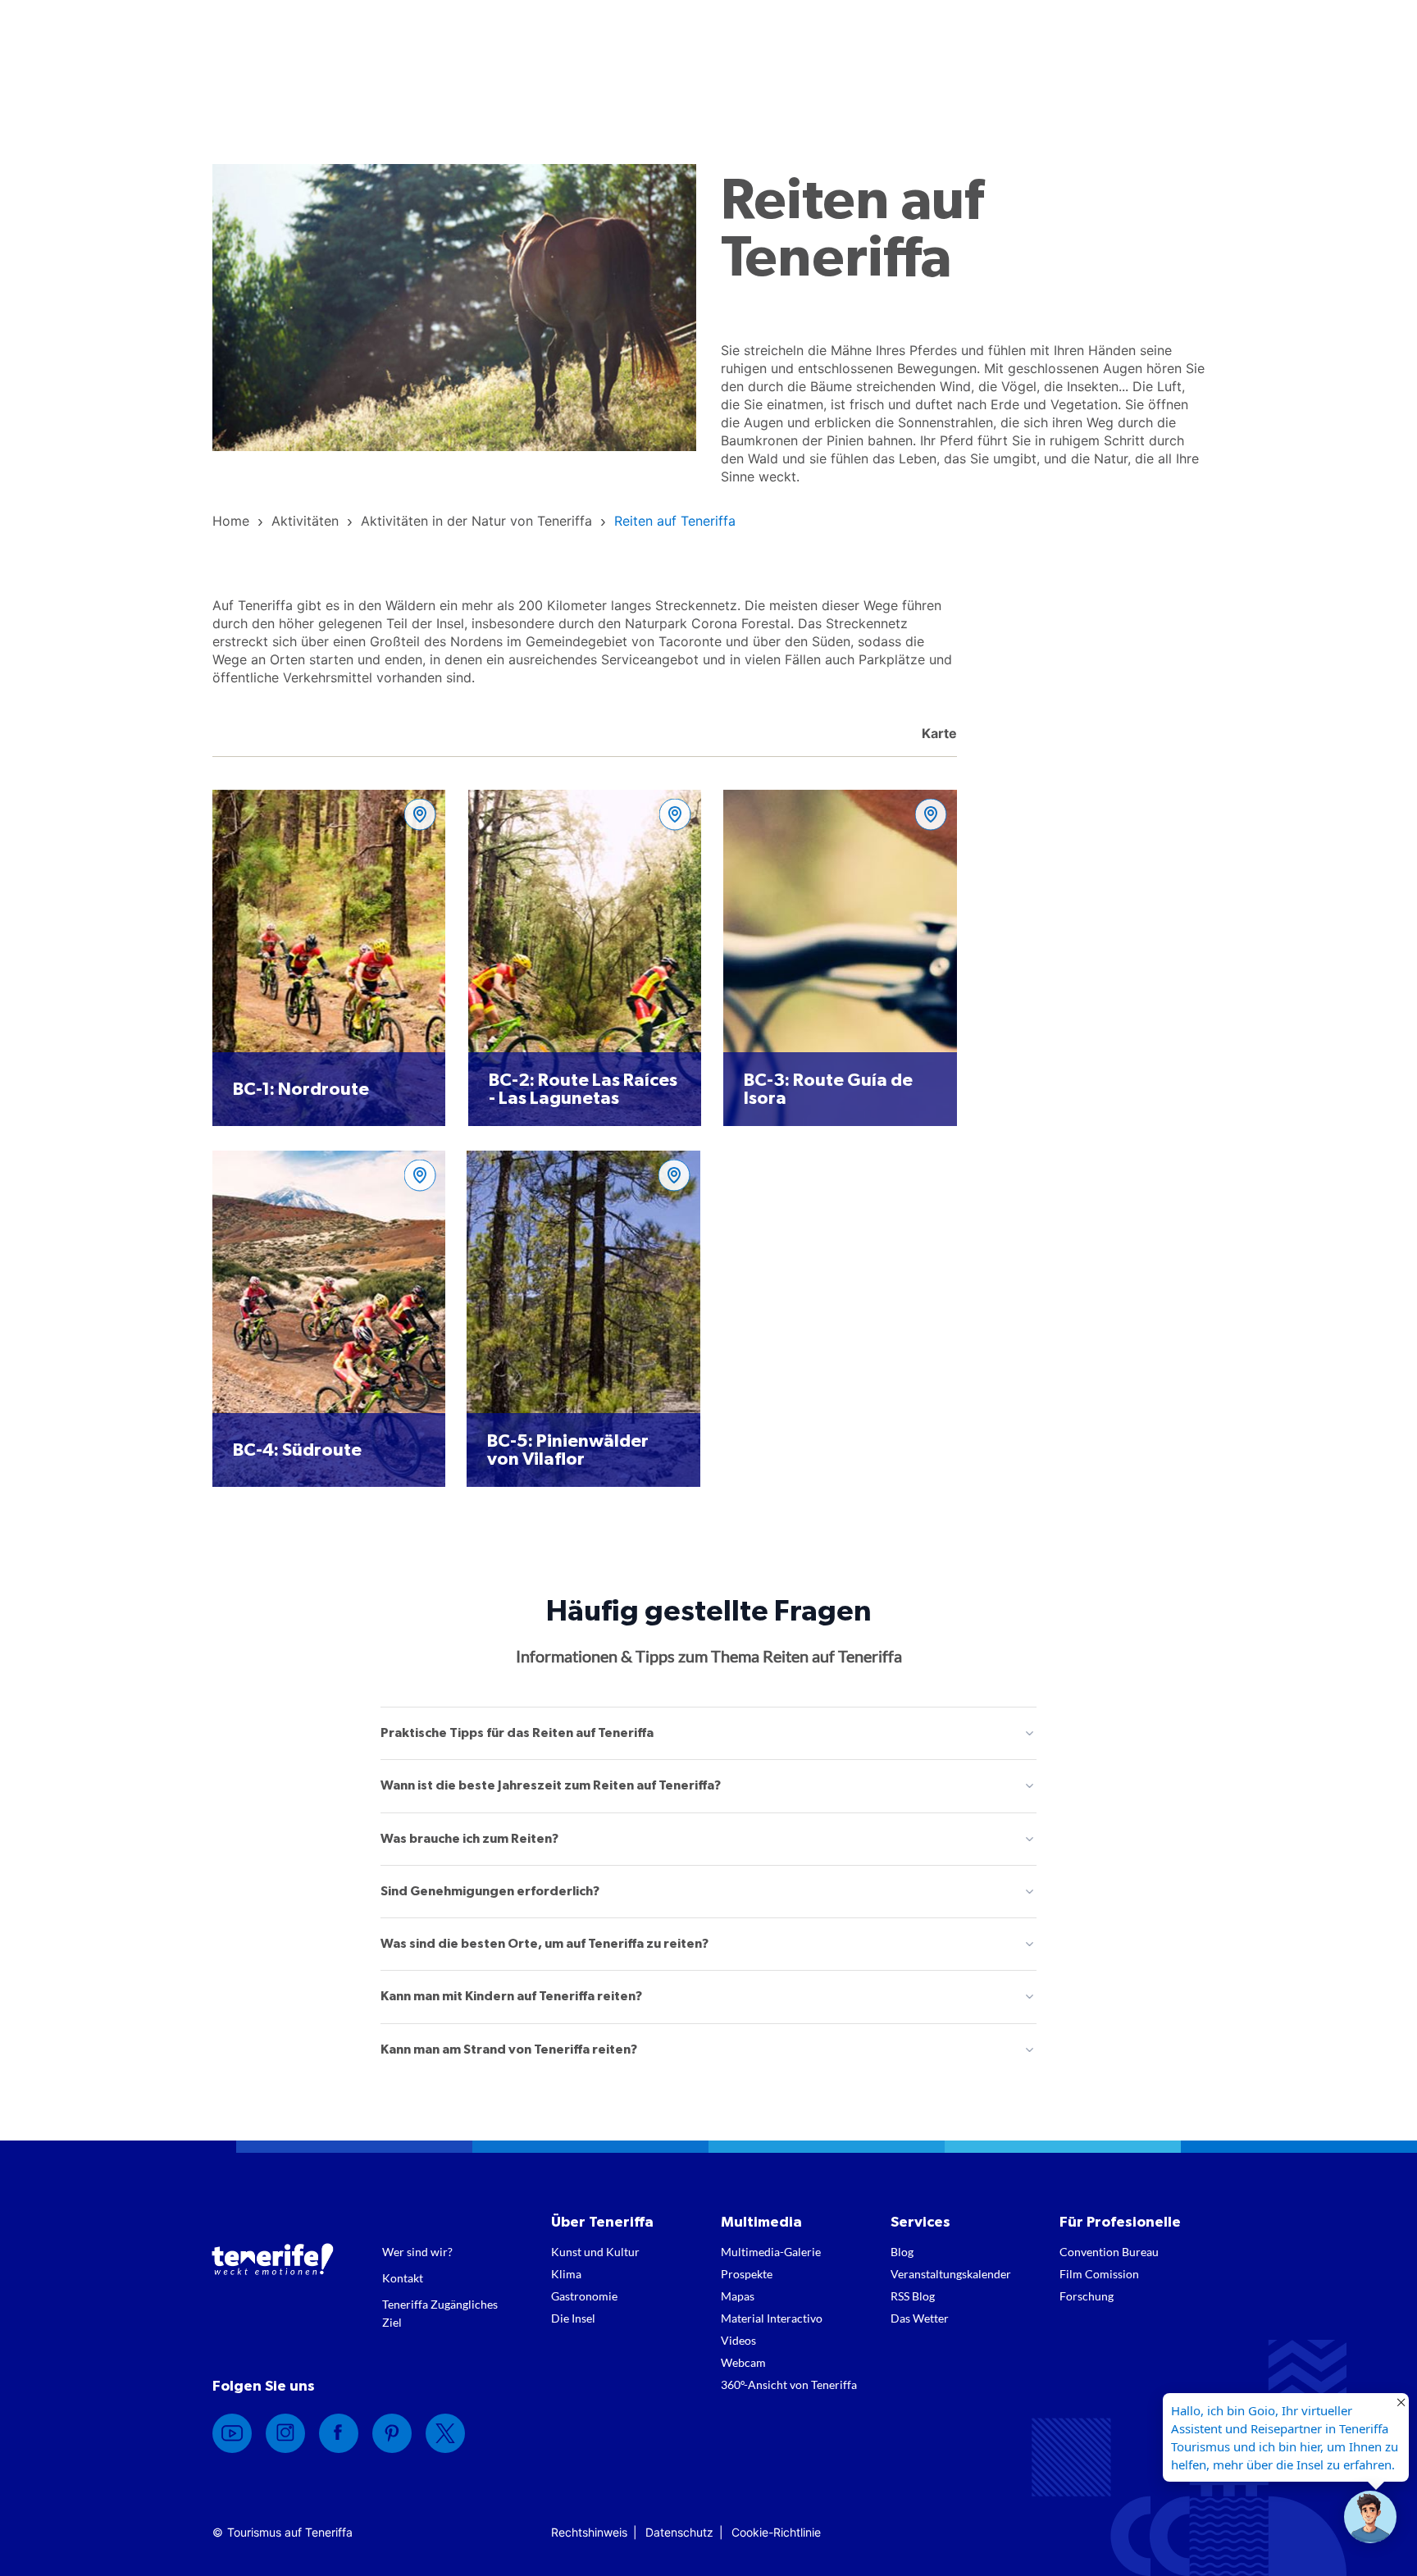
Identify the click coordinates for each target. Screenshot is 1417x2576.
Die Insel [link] (573, 2318)
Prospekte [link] (747, 2274)
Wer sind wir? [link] (417, 2252)
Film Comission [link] (1099, 2274)
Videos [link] (738, 2340)
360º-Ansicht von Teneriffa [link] (789, 2385)
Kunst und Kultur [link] (595, 2252)
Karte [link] (938, 733)
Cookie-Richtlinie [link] (776, 2532)
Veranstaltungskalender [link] (951, 2274)
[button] (1370, 2517)
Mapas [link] (738, 2296)
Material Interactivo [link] (772, 2318)
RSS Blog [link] (913, 2296)
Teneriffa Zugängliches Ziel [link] (440, 2313)
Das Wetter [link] (920, 2318)
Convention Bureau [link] (1109, 2252)
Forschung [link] (1087, 2296)
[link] (231, 521)
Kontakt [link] (403, 2278)
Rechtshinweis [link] (589, 2532)
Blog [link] (902, 2252)
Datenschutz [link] (679, 2532)
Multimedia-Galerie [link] (771, 2252)
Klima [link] (566, 2274)
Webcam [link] (743, 2362)
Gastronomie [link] (584, 2296)
